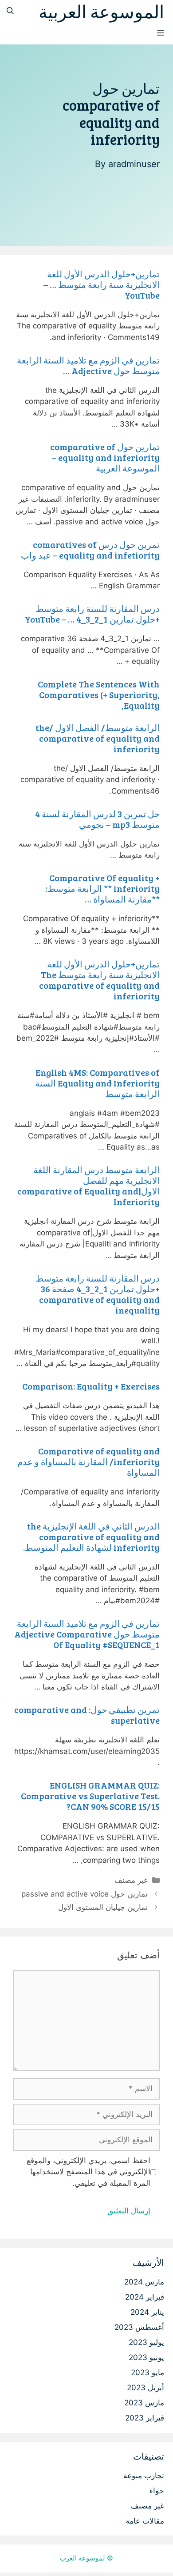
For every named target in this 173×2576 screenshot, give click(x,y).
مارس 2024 (144, 2282)
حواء (157, 2491)
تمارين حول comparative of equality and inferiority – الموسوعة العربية (105, 457)
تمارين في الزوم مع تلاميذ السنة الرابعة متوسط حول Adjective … (88, 365)
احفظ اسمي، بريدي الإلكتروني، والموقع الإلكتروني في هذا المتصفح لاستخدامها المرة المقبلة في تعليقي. (88, 2172)
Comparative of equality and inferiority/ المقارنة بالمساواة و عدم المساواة (88, 1462)
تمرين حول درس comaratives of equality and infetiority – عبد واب (90, 550)
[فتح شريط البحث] (10, 11)
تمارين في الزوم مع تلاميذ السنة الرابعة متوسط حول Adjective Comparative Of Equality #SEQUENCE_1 (87, 1634)
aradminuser (134, 164)
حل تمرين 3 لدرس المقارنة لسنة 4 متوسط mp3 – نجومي (97, 819)
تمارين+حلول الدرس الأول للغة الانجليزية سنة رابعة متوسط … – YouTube (102, 284)
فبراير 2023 (145, 2418)
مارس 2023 (144, 2403)
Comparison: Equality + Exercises (91, 1386)
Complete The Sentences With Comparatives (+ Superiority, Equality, (99, 695)
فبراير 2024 (145, 2297)
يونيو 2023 (146, 2357)
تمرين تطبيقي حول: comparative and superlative (87, 1715)
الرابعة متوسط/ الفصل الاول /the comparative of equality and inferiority (98, 738)
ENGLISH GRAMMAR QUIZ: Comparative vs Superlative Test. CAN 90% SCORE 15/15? (90, 1796)
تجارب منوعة (144, 2476)
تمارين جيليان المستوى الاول (103, 1907)
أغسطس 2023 (139, 2327)
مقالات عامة (145, 2521)
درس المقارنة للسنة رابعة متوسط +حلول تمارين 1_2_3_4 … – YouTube (92, 614)
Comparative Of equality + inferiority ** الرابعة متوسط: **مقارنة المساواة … (103, 888)
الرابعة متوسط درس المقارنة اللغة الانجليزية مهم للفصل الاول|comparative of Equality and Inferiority (88, 1186)
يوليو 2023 (146, 2342)
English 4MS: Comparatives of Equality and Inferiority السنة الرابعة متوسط (97, 1083)
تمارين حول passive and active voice (85, 1894)
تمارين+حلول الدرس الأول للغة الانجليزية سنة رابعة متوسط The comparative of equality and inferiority (99, 980)
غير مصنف (131, 1880)
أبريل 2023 (145, 2388)
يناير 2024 (147, 2312)
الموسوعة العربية (101, 11)
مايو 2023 (147, 2372)
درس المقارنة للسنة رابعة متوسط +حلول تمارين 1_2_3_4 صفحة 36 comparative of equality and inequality (98, 1294)
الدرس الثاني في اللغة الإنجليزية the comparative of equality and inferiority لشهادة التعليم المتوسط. (91, 1537)
